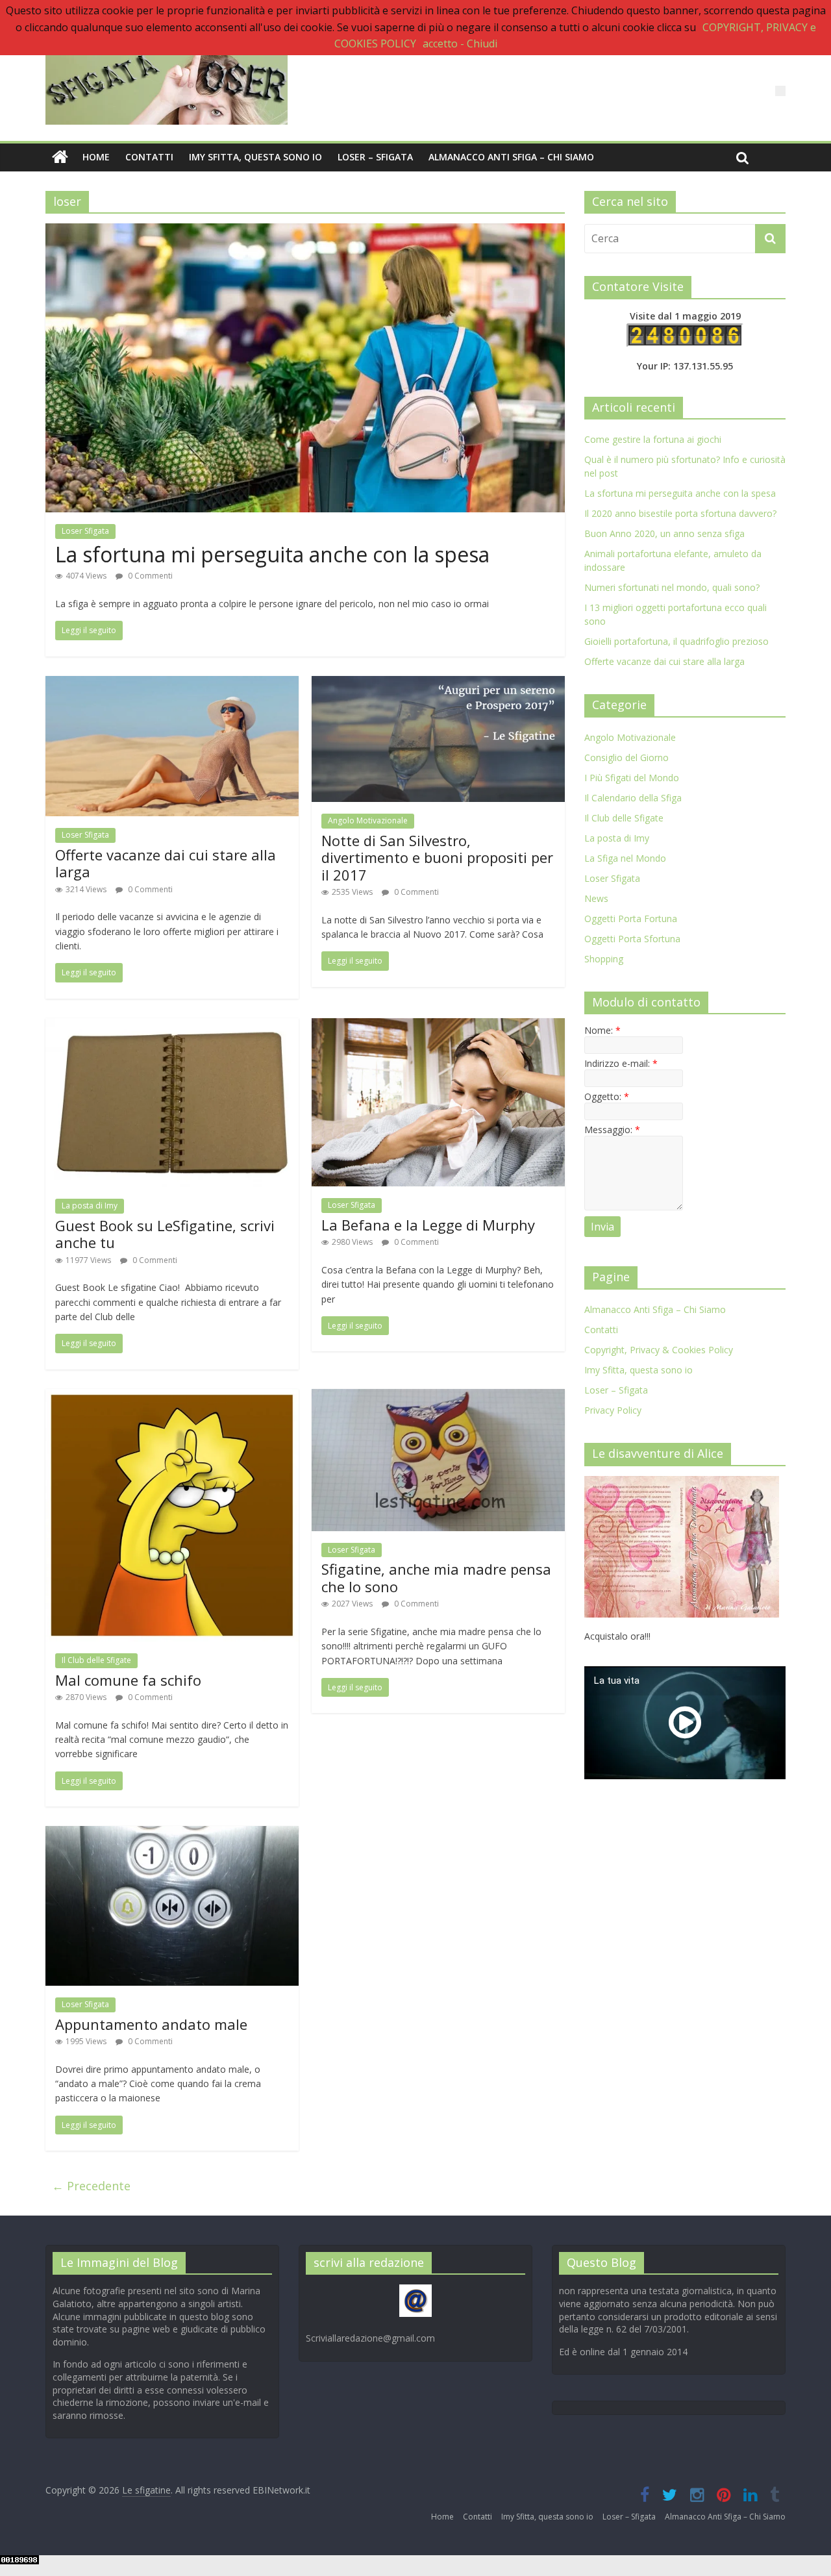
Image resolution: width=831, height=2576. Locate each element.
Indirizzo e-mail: (621, 1063)
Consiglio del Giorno (626, 757)
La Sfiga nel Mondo (625, 858)
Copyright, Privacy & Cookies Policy (659, 1350)
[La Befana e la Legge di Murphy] (438, 1026)
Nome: (602, 1030)
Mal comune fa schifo (128, 1680)
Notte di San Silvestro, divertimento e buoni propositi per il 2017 (437, 857)
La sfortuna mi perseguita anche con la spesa (272, 554)
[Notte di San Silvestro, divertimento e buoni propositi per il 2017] (438, 684)
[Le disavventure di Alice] (682, 1483)
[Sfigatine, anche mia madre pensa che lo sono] (438, 1397)
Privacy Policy (613, 1410)
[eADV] (780, 91)
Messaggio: (612, 1130)
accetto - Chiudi (460, 44)
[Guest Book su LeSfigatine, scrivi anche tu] (172, 1026)
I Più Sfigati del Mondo (632, 778)
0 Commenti (149, 576)
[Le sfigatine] (60, 157)
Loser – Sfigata (375, 157)
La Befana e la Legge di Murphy (428, 1225)
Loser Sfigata (85, 531)
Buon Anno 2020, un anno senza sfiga (664, 533)
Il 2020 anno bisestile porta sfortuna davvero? (680, 513)
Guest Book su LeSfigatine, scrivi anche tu (165, 1234)
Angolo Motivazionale (368, 820)
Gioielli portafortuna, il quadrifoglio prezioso (676, 641)
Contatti (149, 157)
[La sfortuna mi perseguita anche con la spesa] (305, 231)
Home (96, 157)
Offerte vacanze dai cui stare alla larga (166, 863)
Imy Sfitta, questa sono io (255, 157)
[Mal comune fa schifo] (172, 1397)
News (596, 898)
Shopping (604, 959)
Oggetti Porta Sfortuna (632, 939)
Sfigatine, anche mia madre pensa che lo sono (436, 1577)
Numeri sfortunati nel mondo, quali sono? (672, 587)
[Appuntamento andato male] (172, 1834)
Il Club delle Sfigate (96, 1660)
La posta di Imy (90, 1206)
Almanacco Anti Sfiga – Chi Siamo (511, 157)
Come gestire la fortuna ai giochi (653, 439)
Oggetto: (607, 1096)
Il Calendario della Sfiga (633, 798)
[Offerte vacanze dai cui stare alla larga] (172, 684)
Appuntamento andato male (151, 2024)
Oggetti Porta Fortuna (631, 919)
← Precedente (91, 2186)
